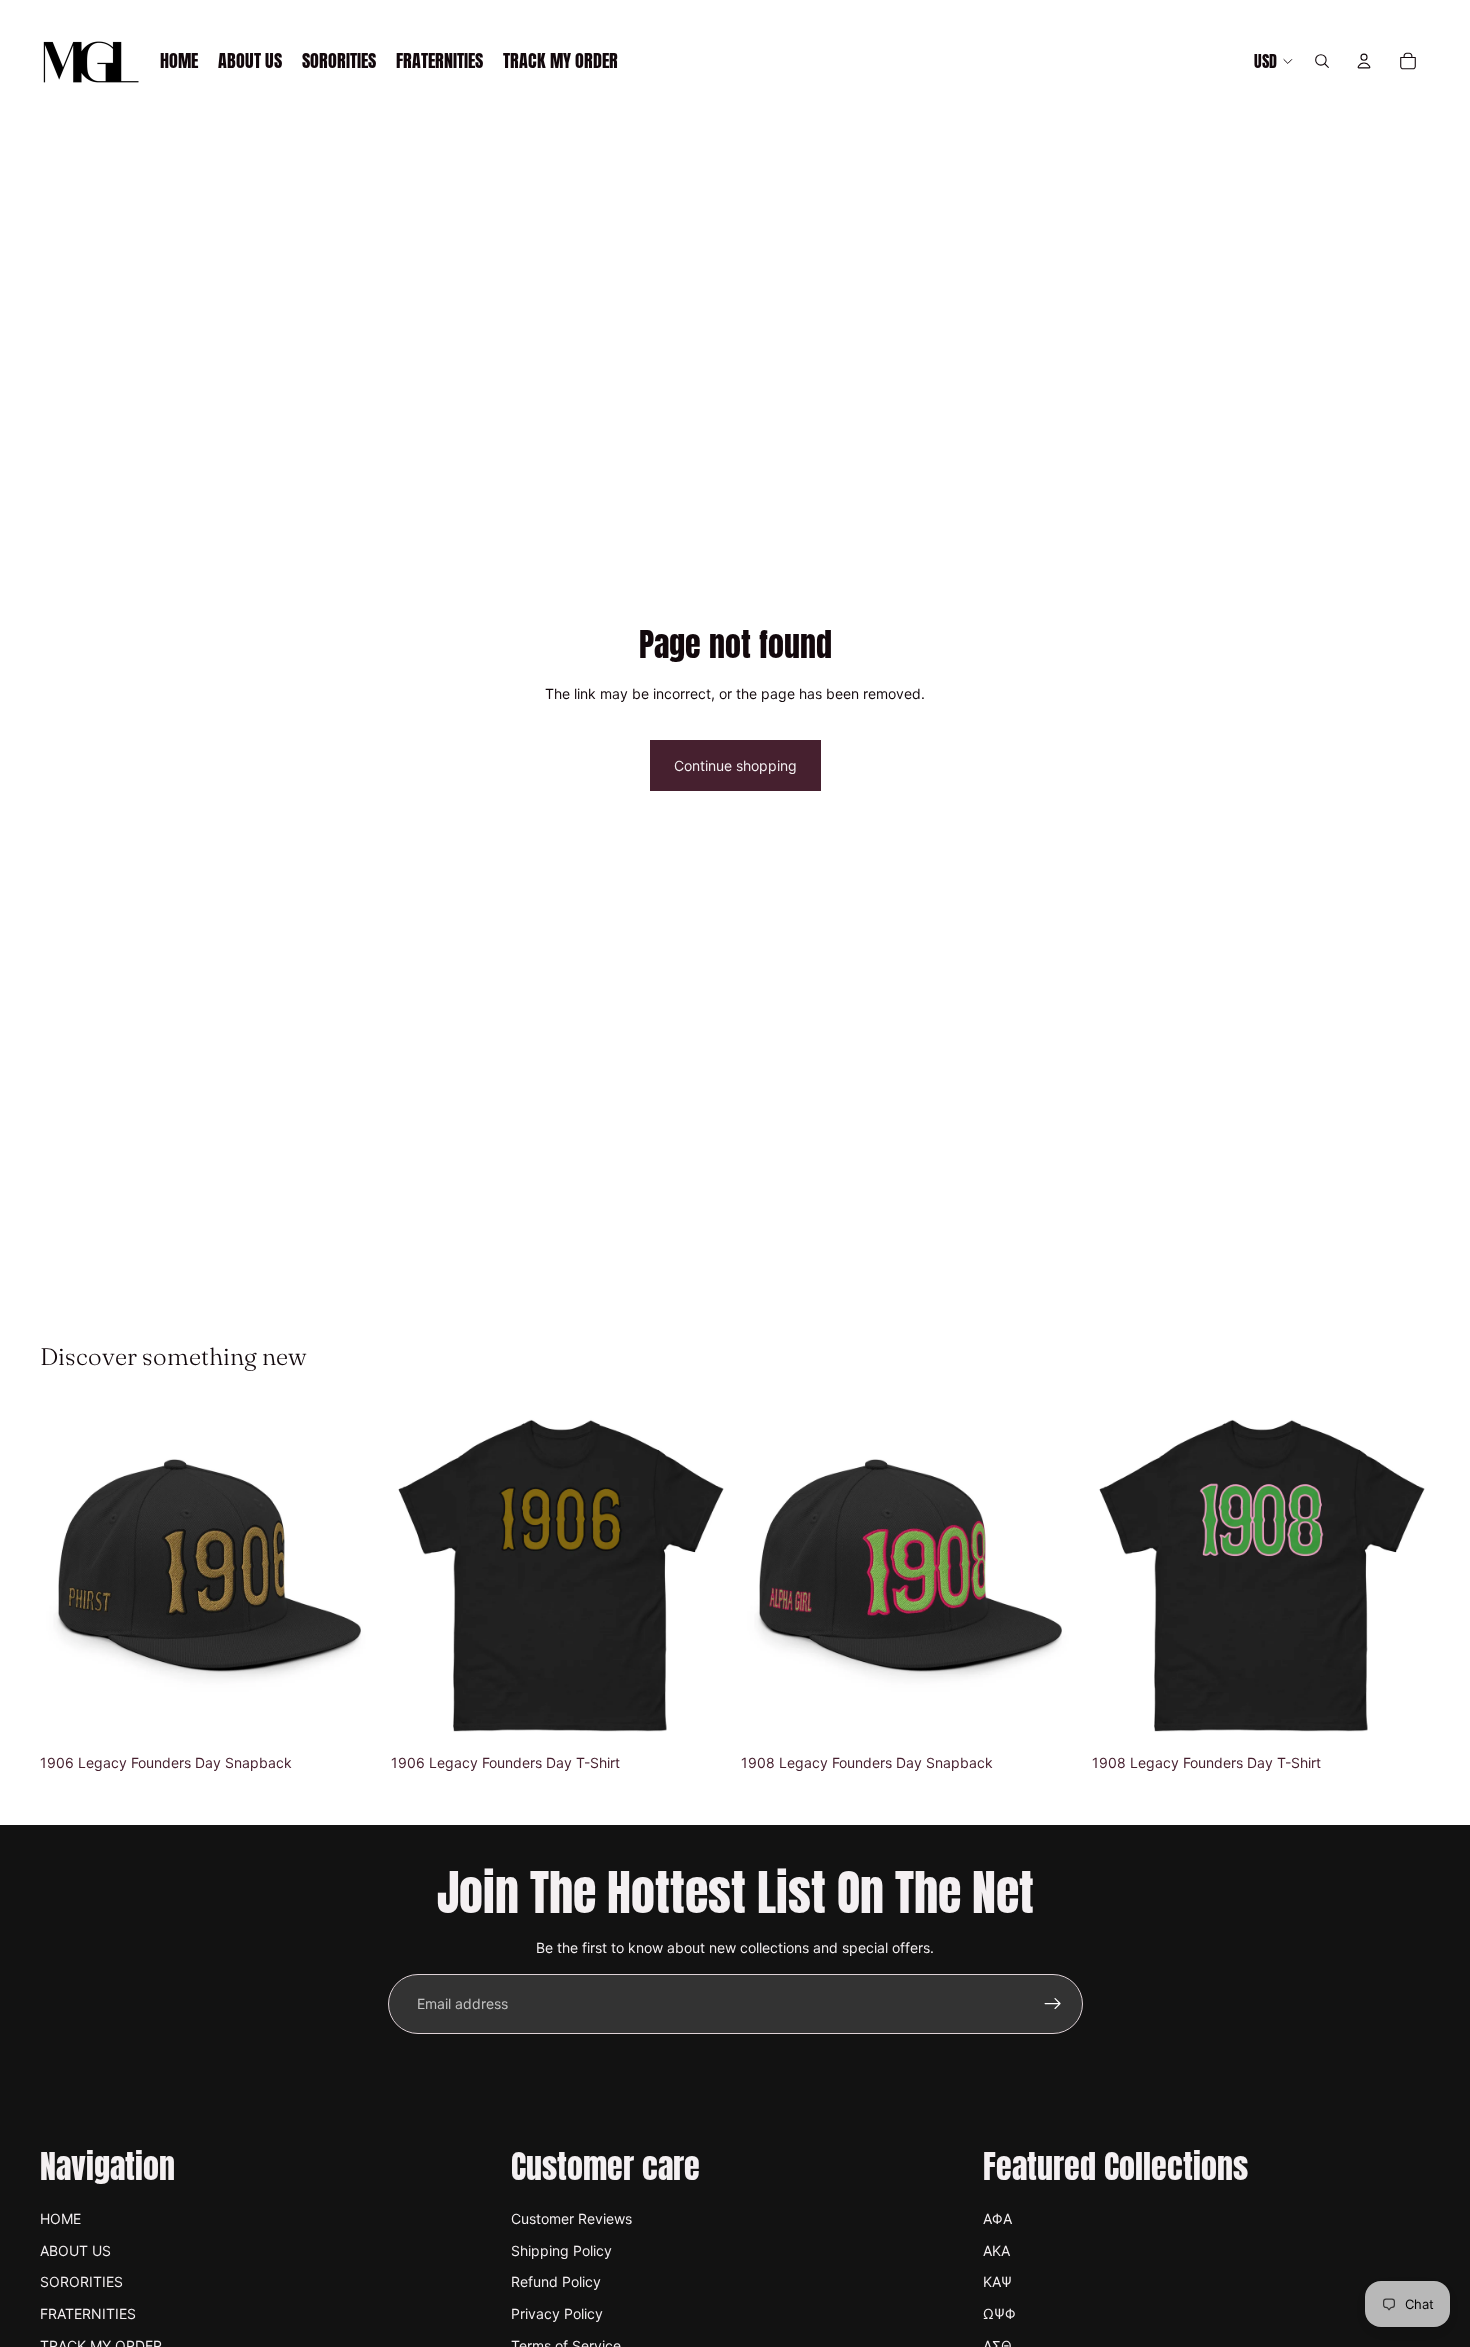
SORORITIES (81, 2281)
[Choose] (698, 1714)
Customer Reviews (571, 2218)
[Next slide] (349, 1576)
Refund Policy (556, 2281)
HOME (60, 2218)
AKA (996, 2250)
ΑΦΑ (997, 2218)
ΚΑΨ (997, 2281)
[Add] (348, 1714)
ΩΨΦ (999, 2313)
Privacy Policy (557, 2313)
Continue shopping (735, 765)
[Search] (1322, 61)
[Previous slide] (70, 1576)
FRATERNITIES (88, 2313)
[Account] (1364, 61)
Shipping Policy (561, 2250)
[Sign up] (1053, 2004)
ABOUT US (75, 2250)
